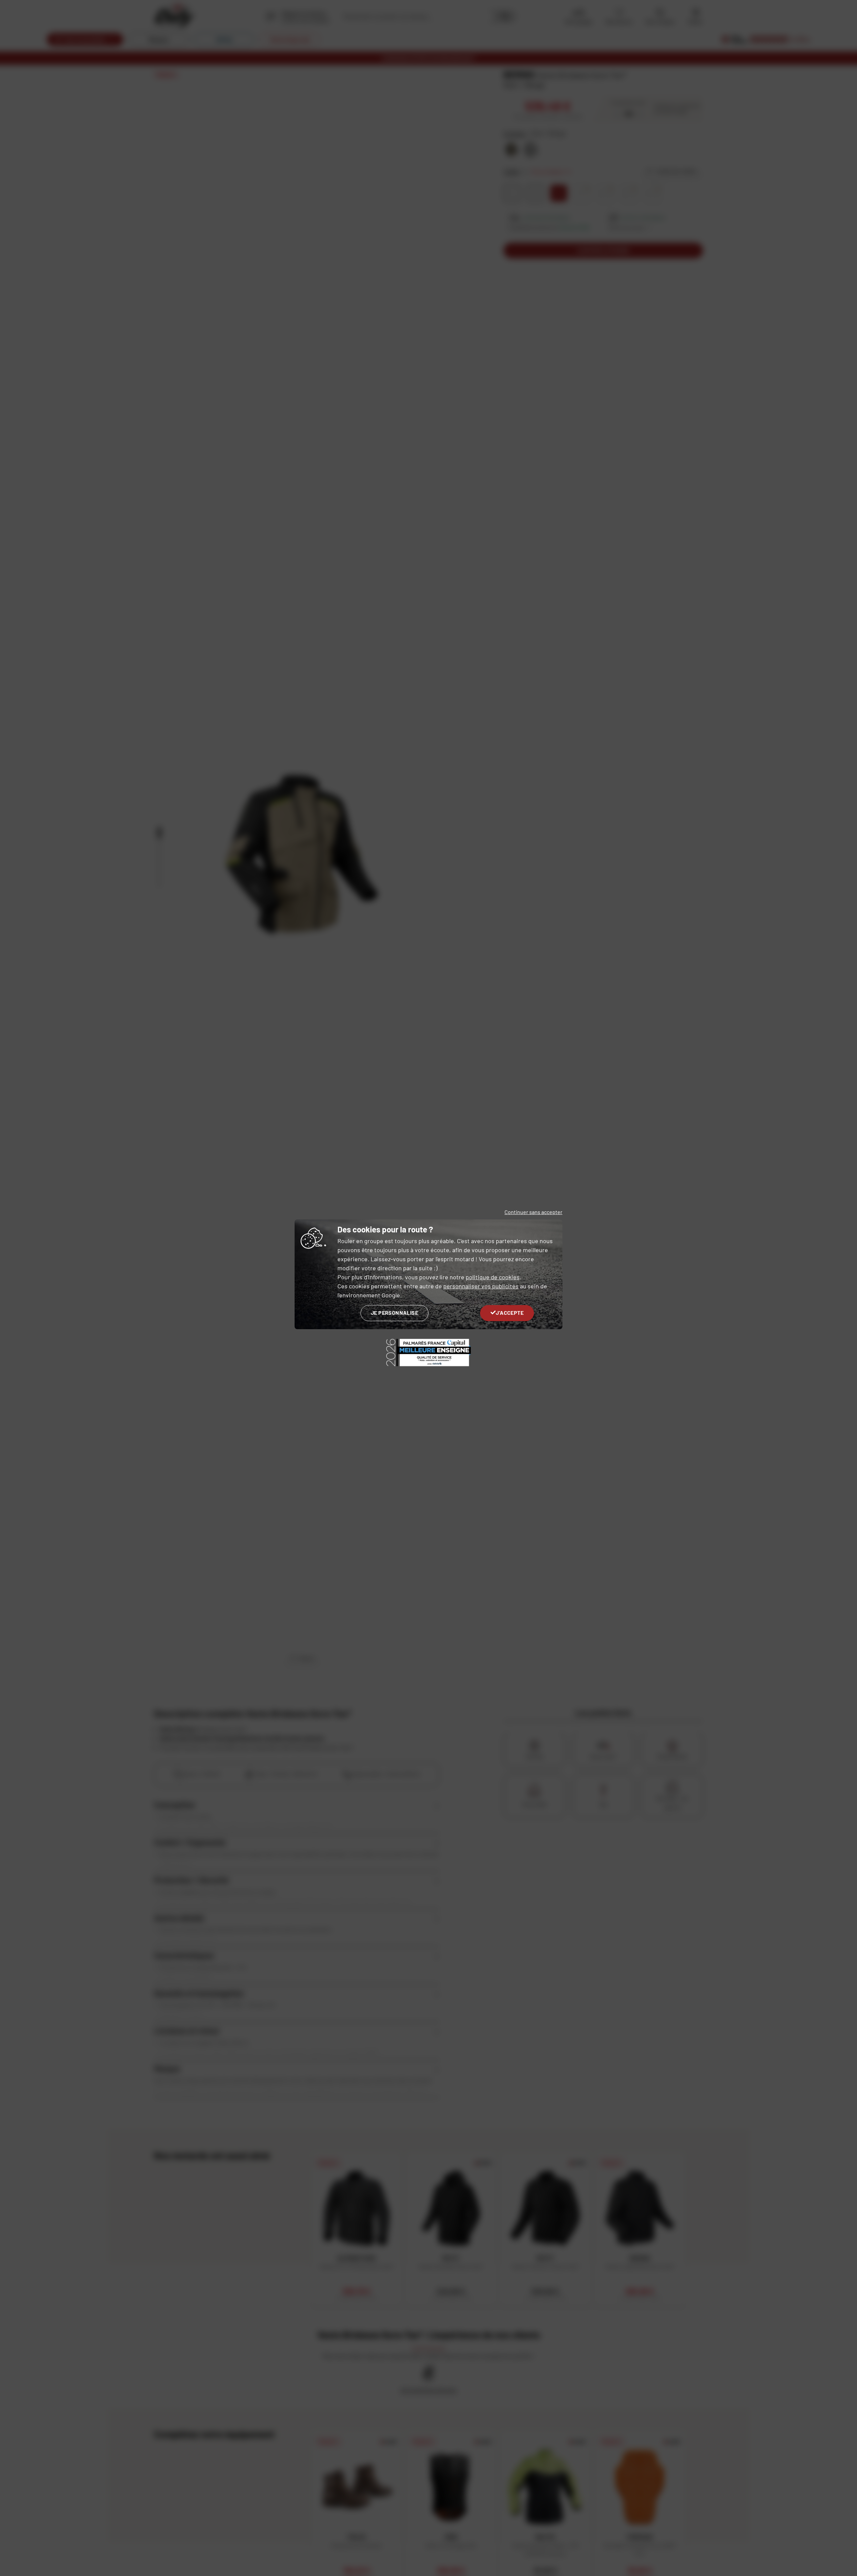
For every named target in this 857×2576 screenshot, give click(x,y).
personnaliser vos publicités (481, 1286)
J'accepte (510, 1313)
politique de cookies (493, 1277)
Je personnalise (395, 1313)
